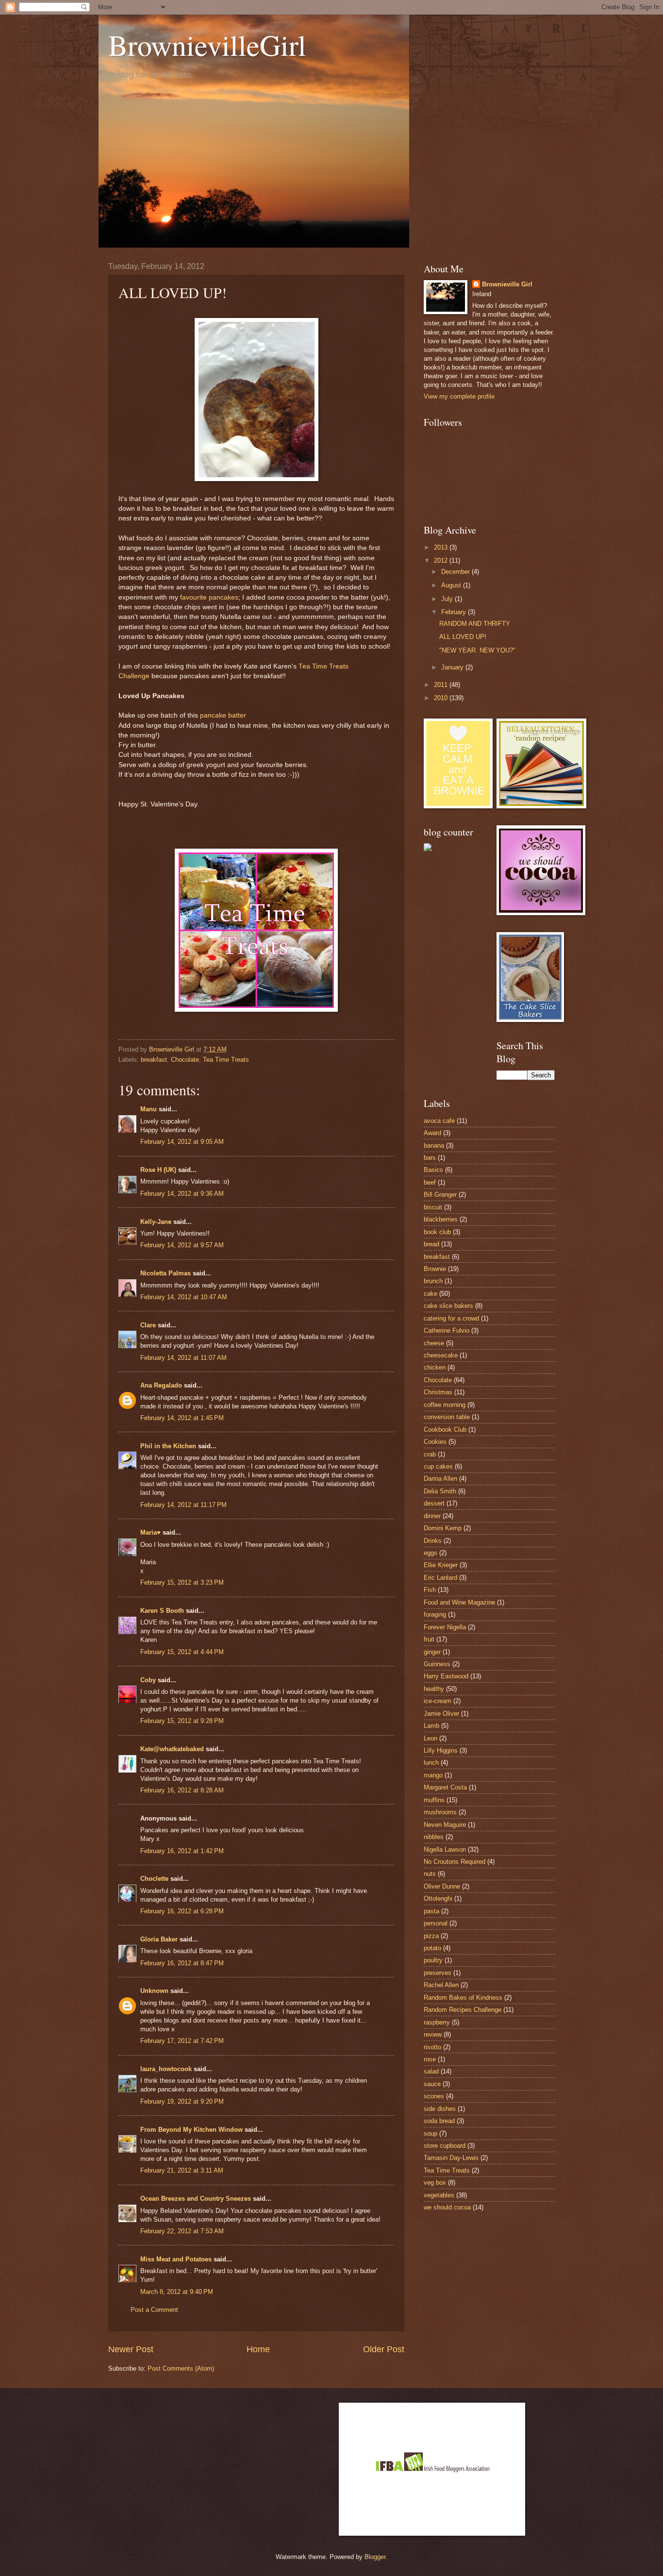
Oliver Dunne (442, 1886)
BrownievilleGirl (207, 45)
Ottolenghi (438, 1899)
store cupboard (445, 2146)
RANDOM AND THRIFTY (475, 624)
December (456, 572)
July (448, 599)
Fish (430, 1590)
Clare (148, 1325)
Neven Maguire (445, 1825)
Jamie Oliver (441, 1714)
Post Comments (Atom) (181, 2368)
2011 (442, 685)
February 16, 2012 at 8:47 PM (182, 1963)
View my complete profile (459, 396)
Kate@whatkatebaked (172, 1749)
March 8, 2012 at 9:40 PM (177, 2292)
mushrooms (440, 1812)
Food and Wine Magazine (459, 1602)
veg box (435, 2183)
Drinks (433, 1541)
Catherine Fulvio (447, 1330)
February (455, 612)
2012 (442, 560)
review (433, 2034)
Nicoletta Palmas (166, 1273)
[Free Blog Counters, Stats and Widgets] (428, 849)
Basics (433, 1170)
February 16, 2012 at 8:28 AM (182, 1790)
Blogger (375, 2557)
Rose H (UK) (158, 1170)
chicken (435, 1367)
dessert (434, 1503)
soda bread (439, 2121)
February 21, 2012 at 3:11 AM (182, 2170)
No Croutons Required (455, 1862)
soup (431, 2133)
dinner (432, 1516)
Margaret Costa (445, 1787)
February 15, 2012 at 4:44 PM (182, 1652)
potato (432, 1948)
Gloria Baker (159, 1939)
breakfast (154, 1060)
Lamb (431, 1726)
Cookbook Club (445, 1430)
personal (436, 1923)
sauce (432, 2084)
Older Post (384, 2349)
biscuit (433, 1207)
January (453, 667)
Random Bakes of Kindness (463, 1998)
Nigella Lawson (445, 1849)
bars (430, 1158)
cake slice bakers (448, 1306)
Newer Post (131, 2349)
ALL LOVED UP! (463, 637)
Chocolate (185, 1060)
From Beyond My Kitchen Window (191, 2130)
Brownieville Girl (507, 284)
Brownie (435, 1269)
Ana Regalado (161, 1385)
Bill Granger (440, 1195)
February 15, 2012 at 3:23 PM (182, 1582)
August (452, 585)
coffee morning (445, 1405)
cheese (434, 1343)
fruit (429, 1639)
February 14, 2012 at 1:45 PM (182, 1418)
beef (430, 1182)
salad (431, 2071)
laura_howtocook (166, 2069)
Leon (431, 1738)
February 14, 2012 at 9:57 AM (182, 1245)
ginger (432, 1652)
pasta (431, 1911)
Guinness (437, 1664)
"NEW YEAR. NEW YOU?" (477, 650)
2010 (442, 698)
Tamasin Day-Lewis (451, 2158)
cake (431, 1294)
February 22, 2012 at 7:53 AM (182, 2231)
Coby (148, 1680)
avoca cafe (439, 1121)
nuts (430, 1874)
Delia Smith (440, 1491)
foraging (435, 1614)
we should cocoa (447, 2207)
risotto (432, 2047)
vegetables (439, 2195)
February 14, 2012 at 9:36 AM (182, 1194)
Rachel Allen (441, 1985)
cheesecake (441, 1355)
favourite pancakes (209, 597)
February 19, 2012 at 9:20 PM (182, 2101)
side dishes (440, 2109)
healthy (434, 1689)
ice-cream (438, 1701)
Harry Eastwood (446, 1676)
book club (437, 1232)
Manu (149, 1109)
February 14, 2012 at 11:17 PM (183, 1505)
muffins (434, 1800)
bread (431, 1244)
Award (432, 1133)
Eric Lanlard (440, 1578)
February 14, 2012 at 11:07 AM (183, 1358)
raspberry (437, 2022)
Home (258, 2349)
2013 (442, 547)
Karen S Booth (162, 1611)
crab (430, 1454)
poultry (433, 1960)
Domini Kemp (443, 1528)
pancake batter (223, 715)
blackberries (441, 1219)
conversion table (447, 1417)
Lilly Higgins (441, 1750)
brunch (433, 1281)
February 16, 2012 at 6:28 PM (182, 1911)
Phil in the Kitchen (168, 1446)
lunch (431, 1763)
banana (434, 1146)
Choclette (154, 1879)
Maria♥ (150, 1532)
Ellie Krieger (441, 1565)
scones (434, 2096)
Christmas (438, 1392)
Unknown (154, 1991)
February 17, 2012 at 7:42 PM (182, 2041)
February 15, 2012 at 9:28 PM (182, 1721)
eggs (431, 1553)
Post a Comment (154, 2310)
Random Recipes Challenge (463, 2010)
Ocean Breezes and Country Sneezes (196, 2199)
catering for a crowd (451, 1318)
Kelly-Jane (156, 1222)
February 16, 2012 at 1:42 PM (182, 1851)
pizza (431, 1936)
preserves (438, 1973)
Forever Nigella (445, 1627)
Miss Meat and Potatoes (176, 2259)
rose (430, 2059)
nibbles (434, 1837)
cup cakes (438, 1466)
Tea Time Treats (226, 1060)
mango (433, 1775)
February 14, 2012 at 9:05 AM (182, 1142)
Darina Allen (440, 1479)
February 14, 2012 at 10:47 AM (184, 1297)
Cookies (435, 1442)
